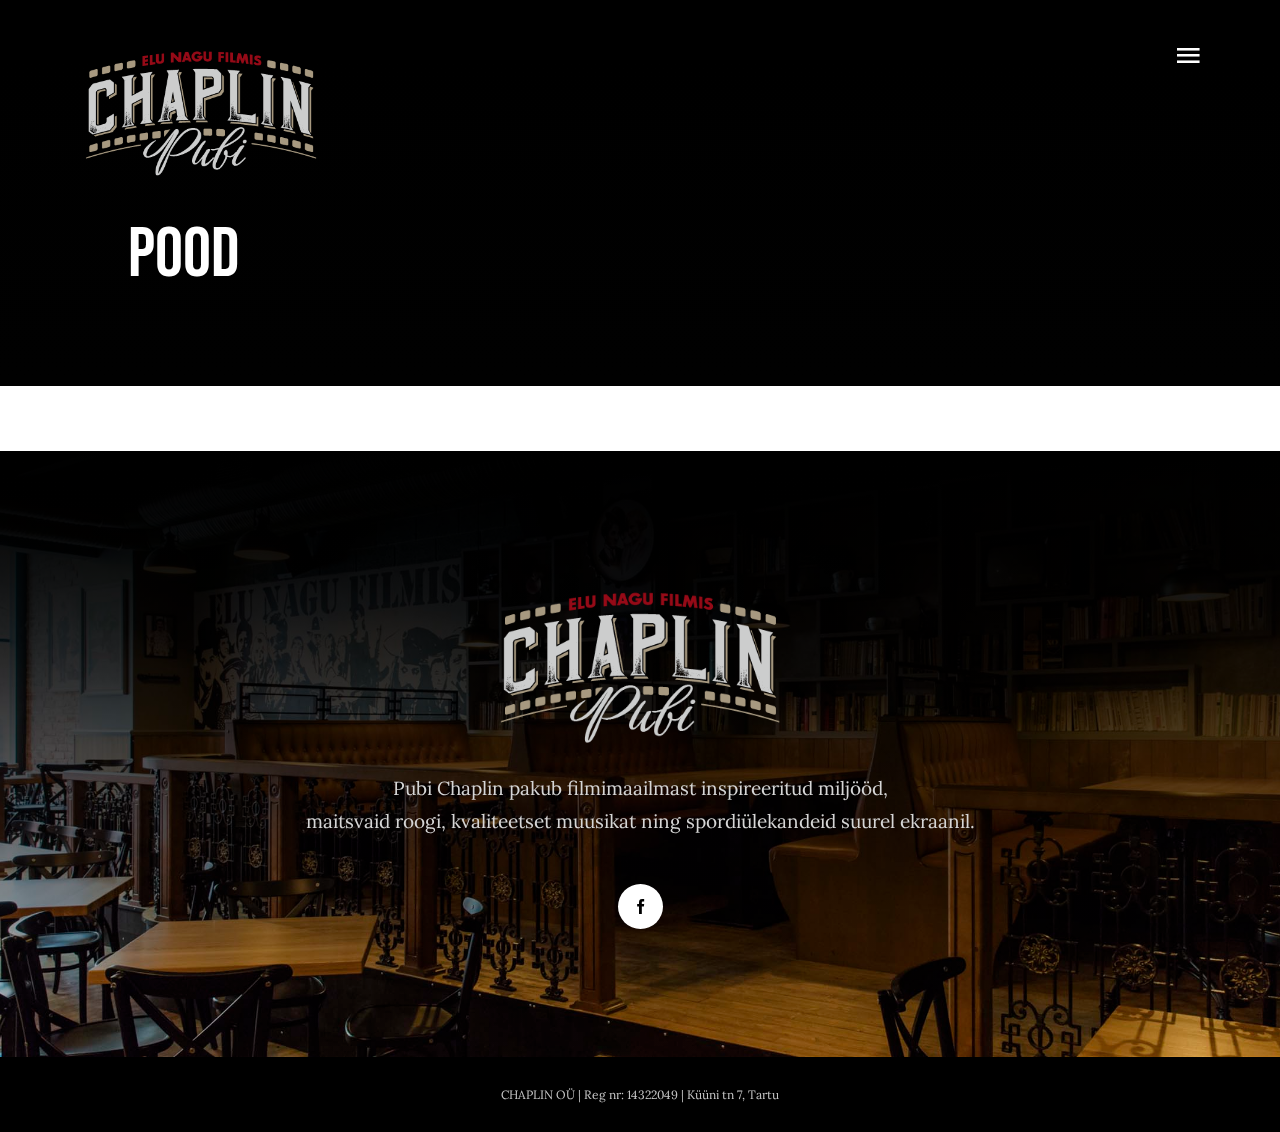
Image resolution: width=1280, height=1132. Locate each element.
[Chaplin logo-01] (201, 49)
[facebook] (640, 906)
